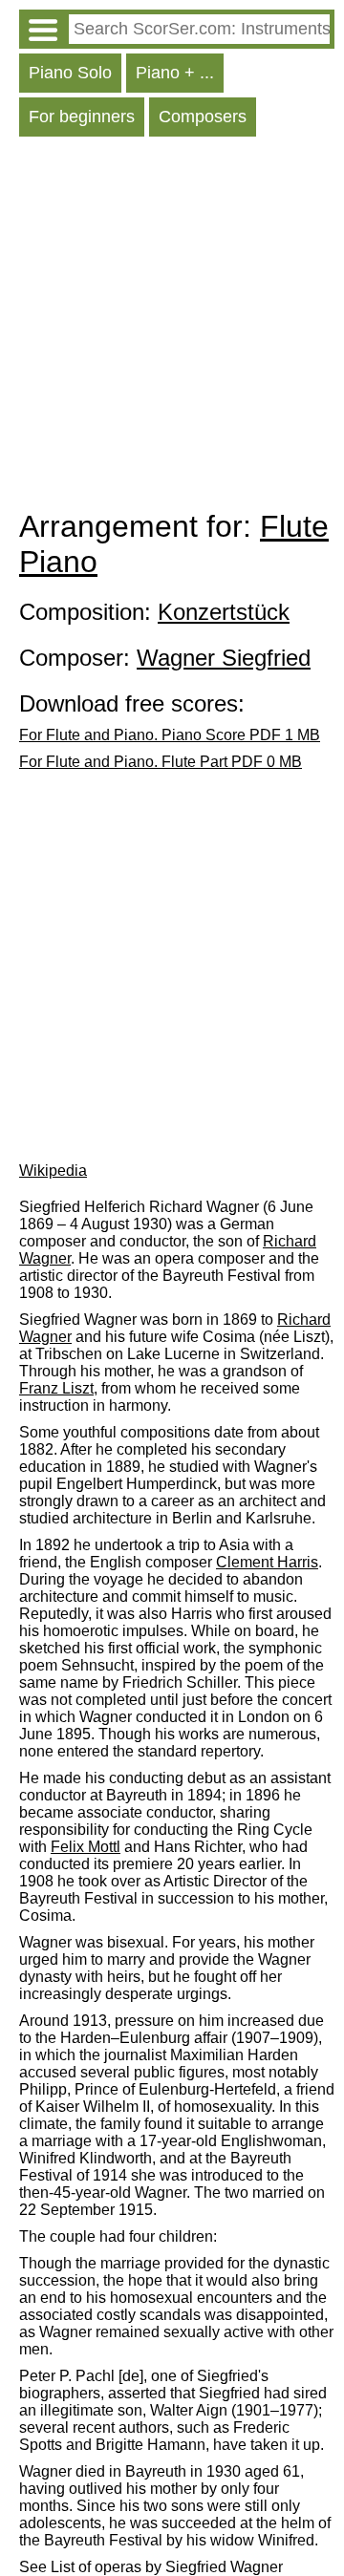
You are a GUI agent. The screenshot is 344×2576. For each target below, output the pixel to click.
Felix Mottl (86, 1847)
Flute (294, 526)
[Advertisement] (172, 328)
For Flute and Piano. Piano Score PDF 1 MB (170, 735)
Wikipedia (53, 1171)
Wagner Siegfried (224, 658)
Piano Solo (70, 73)
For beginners (82, 117)
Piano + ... (175, 73)
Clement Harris (267, 1562)
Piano (58, 562)
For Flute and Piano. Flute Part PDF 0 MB (161, 762)
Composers (203, 117)
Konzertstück (224, 612)
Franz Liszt (56, 1388)
